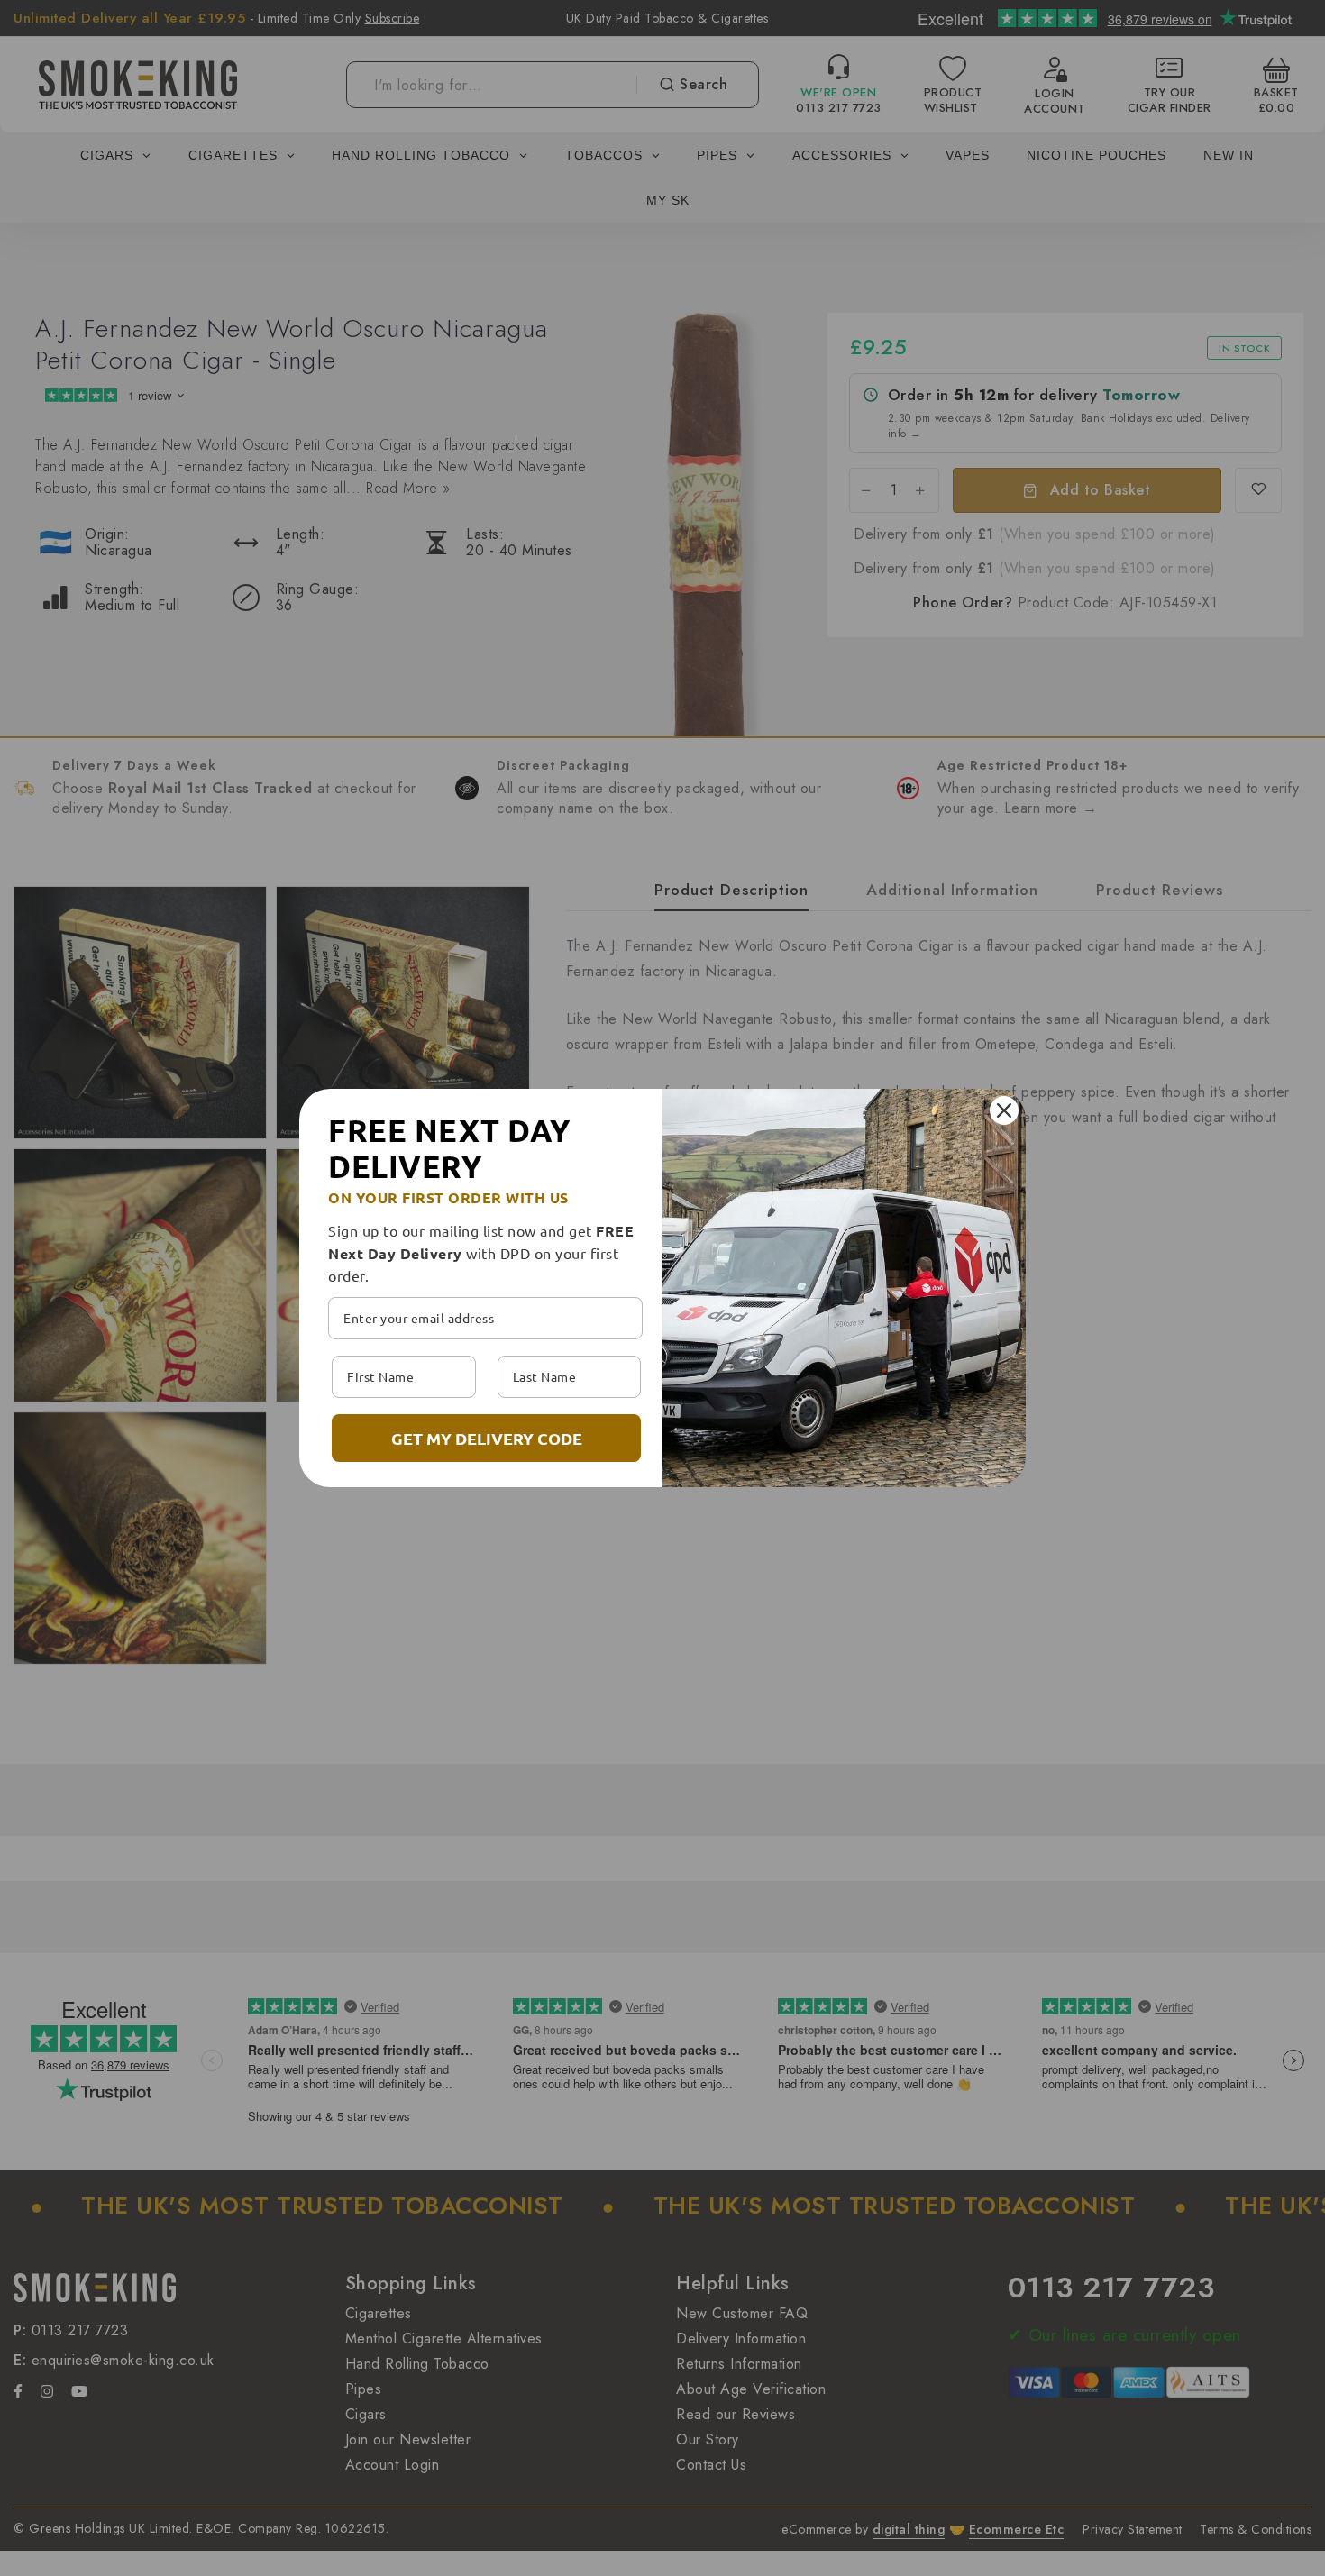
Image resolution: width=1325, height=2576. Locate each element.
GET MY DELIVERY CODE (487, 1438)
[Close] (1004, 1110)
